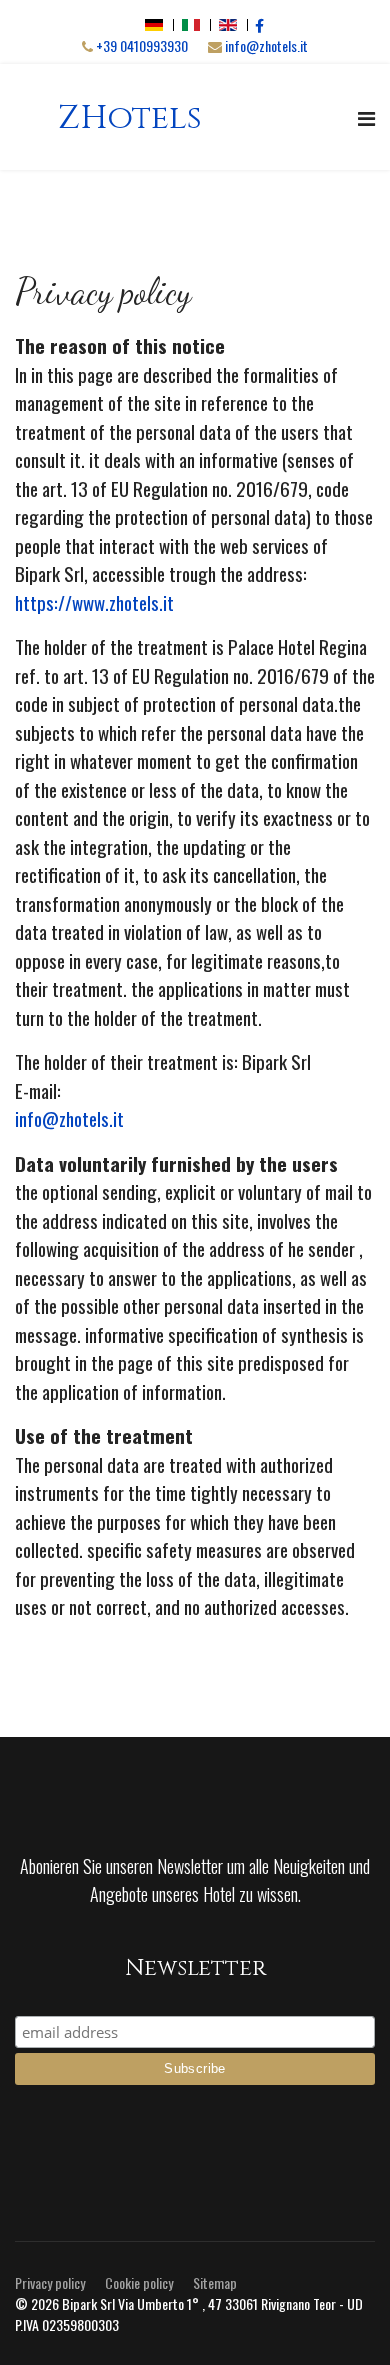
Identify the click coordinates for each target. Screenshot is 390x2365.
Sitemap (215, 2282)
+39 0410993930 (142, 45)
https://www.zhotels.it (94, 602)
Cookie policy (139, 2282)
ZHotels (130, 118)
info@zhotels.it (266, 45)
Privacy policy (50, 2282)
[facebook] (259, 24)
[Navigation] (366, 117)
